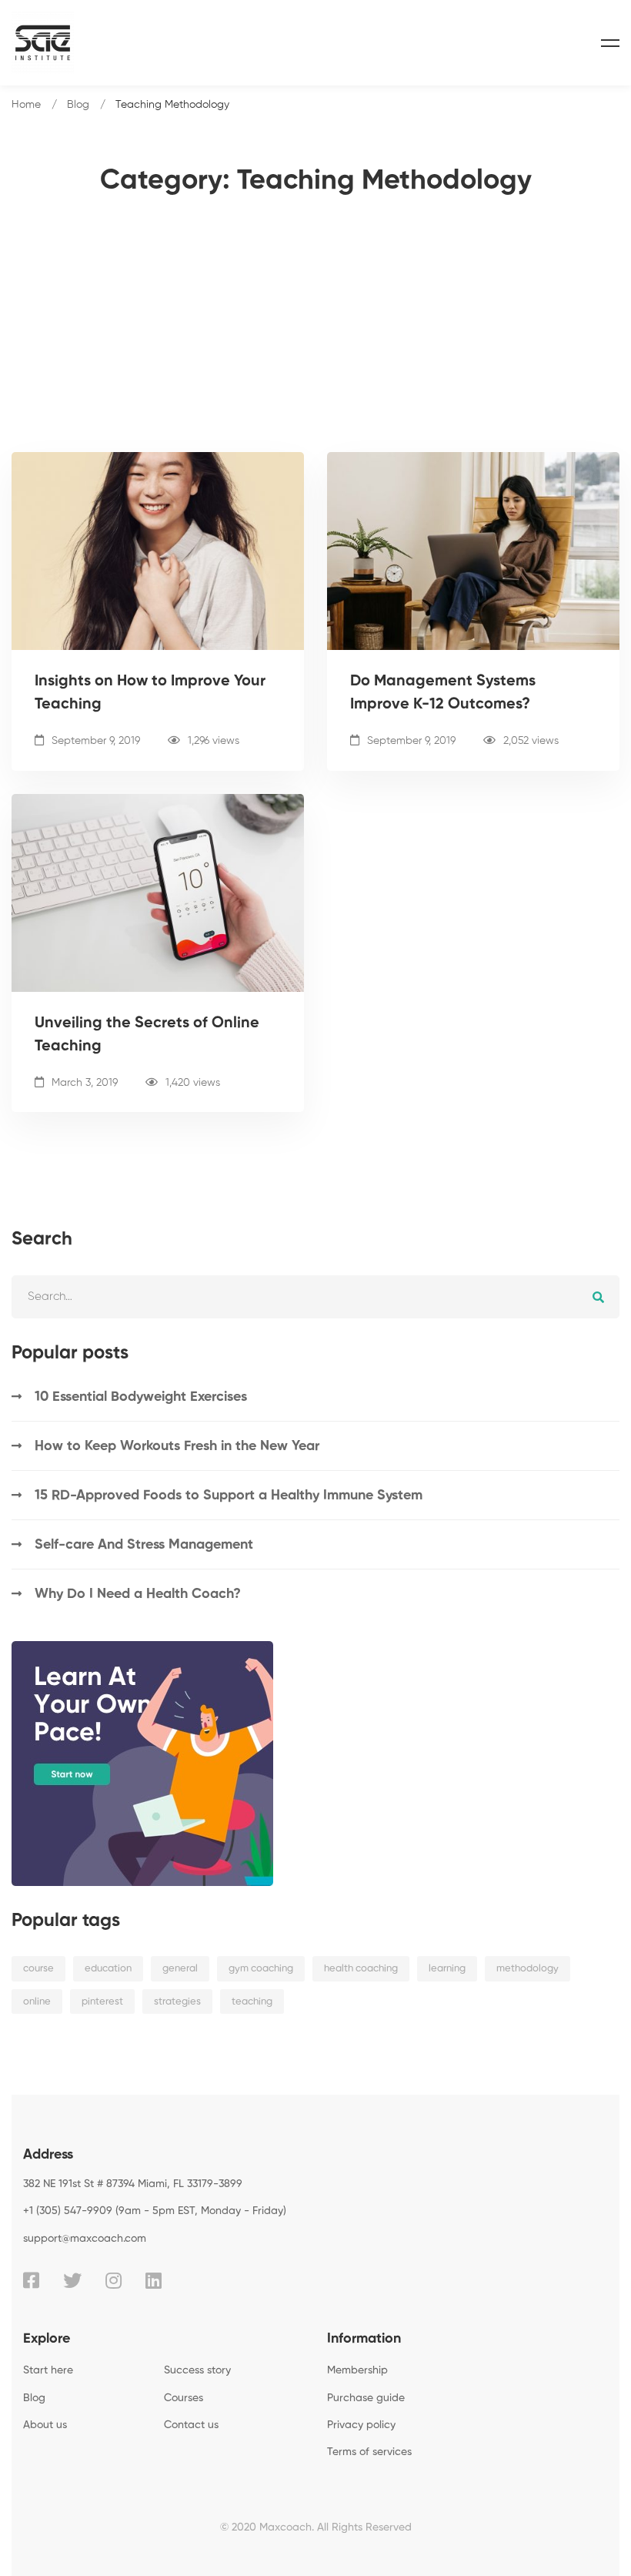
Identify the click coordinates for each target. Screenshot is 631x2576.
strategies (177, 2002)
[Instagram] (114, 2280)
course (38, 1969)
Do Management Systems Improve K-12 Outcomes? (443, 693)
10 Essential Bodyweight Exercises (141, 1397)
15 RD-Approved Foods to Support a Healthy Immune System (229, 1496)
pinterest (102, 2002)
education (108, 1969)
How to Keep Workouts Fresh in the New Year (177, 1446)
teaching (252, 2002)
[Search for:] (315, 1296)
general (180, 1969)
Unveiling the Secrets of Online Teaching (147, 1035)
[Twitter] (72, 2280)
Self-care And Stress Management (144, 1545)
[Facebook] (31, 2280)
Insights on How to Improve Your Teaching (150, 693)
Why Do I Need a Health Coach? (138, 1594)
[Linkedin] (154, 2280)
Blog (78, 105)
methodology (528, 1969)
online (37, 2002)
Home (26, 105)
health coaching (361, 1969)
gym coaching (261, 1969)
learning (447, 1969)
